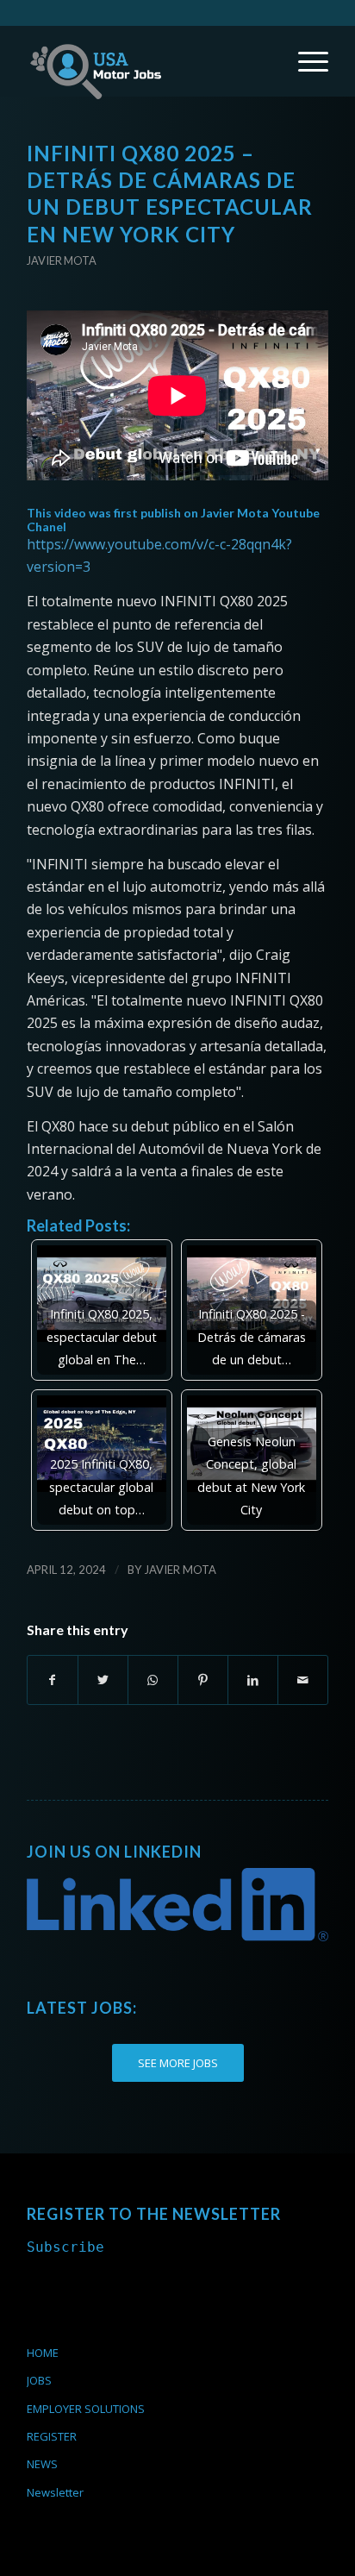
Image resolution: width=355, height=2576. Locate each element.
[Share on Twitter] (103, 1680)
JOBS (39, 2380)
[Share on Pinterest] (203, 1680)
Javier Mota (62, 260)
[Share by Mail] (303, 1680)
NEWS (42, 2464)
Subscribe (65, 2247)
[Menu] (305, 61)
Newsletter (55, 2492)
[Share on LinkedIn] (253, 1680)
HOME (43, 2353)
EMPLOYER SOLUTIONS (86, 2409)
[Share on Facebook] (53, 1680)
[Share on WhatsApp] (153, 1680)
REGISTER (52, 2436)
